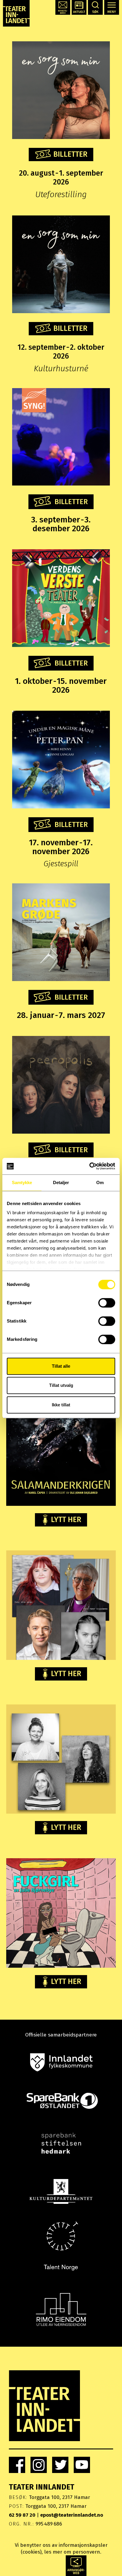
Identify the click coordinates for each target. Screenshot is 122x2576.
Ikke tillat (61, 1405)
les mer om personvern (72, 2552)
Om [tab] (100, 1182)
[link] (17, 2465)
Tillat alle (61, 1366)
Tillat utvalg (61, 1385)
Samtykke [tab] (22, 1182)
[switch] (107, 1303)
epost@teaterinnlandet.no (72, 2515)
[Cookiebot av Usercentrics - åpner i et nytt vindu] (89, 1166)
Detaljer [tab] (61, 1182)
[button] (63, 7)
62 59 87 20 (22, 2515)
